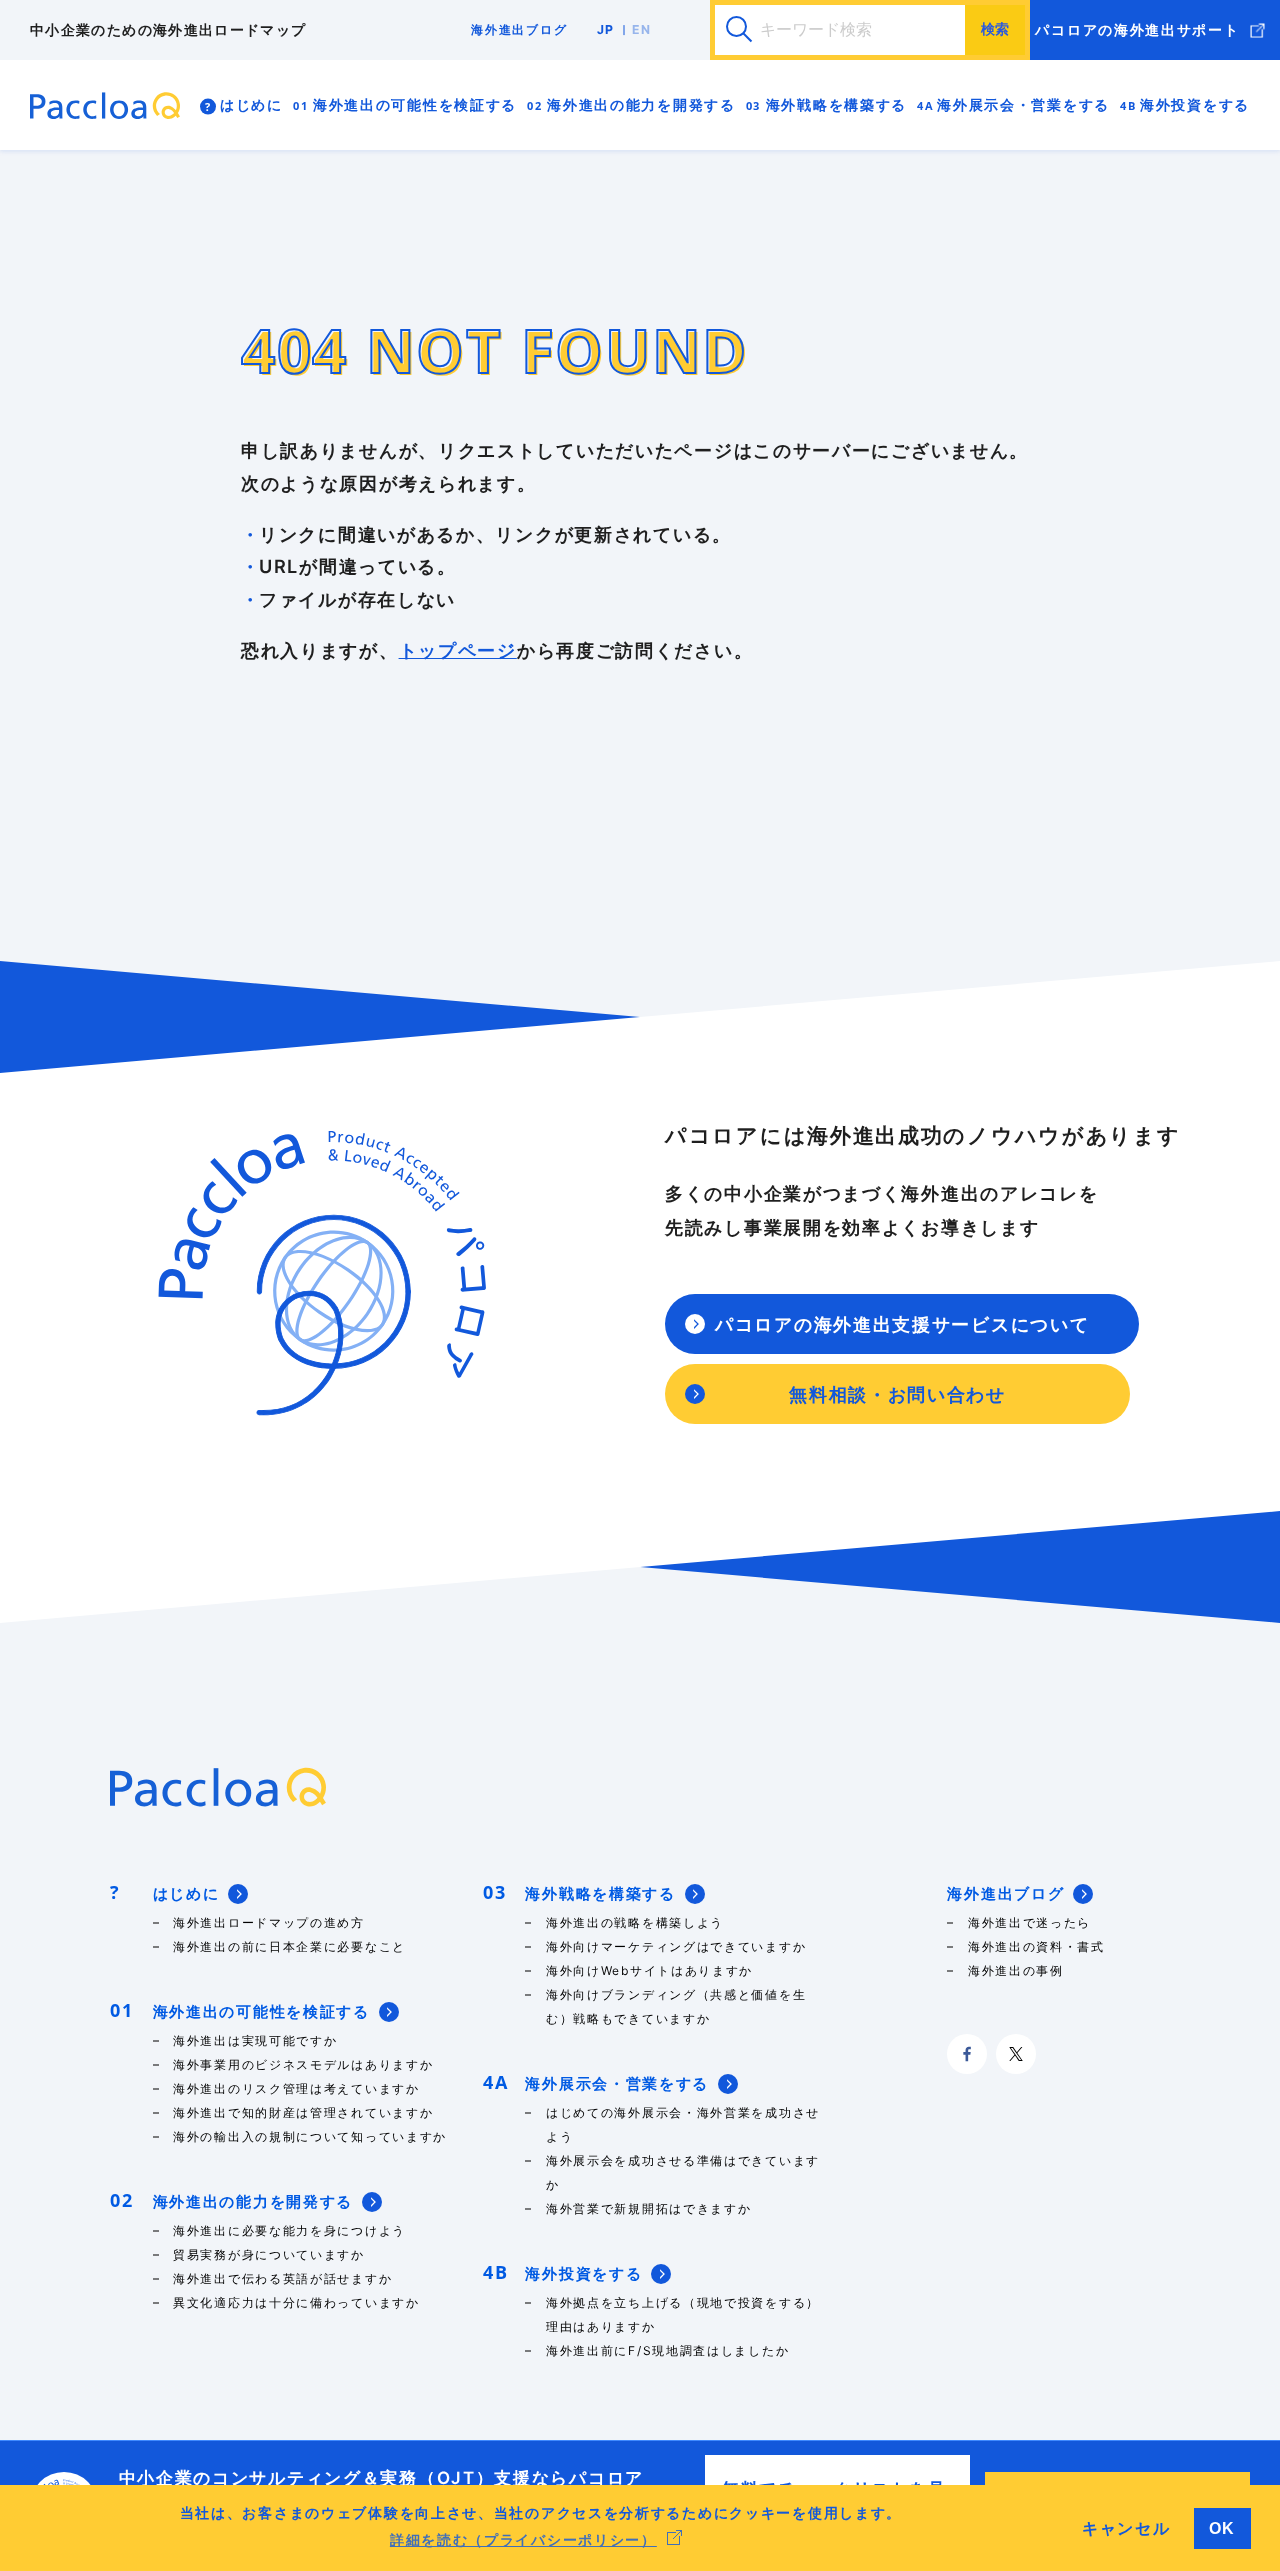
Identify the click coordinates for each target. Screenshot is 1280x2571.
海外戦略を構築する (836, 104)
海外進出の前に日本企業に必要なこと (289, 1946)
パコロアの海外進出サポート (1137, 29)
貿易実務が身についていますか (269, 2254)
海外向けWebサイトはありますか (649, 1970)
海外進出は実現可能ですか (255, 2040)
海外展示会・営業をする (1023, 104)
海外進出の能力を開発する (641, 104)
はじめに (251, 104)
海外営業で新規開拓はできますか (649, 2208)
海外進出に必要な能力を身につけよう (289, 2230)
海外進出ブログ (519, 29)
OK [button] (1222, 2528)
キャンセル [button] (1126, 2528)
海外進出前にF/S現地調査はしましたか (667, 2350)
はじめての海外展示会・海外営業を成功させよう (683, 2124)
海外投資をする (1195, 104)
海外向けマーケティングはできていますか (676, 1946)
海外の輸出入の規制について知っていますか (310, 2136)
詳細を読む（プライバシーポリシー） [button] (523, 2540)
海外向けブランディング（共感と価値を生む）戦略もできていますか (676, 2006)
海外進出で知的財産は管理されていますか (303, 2112)
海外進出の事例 (1016, 1970)
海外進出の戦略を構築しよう (635, 1922)
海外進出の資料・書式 (1041, 1946)
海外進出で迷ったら (1029, 1922)
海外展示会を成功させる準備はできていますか (683, 2172)
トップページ (458, 650)
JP (606, 29)
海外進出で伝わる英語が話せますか (289, 2278)
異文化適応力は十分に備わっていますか (296, 2302)
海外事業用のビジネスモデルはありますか (303, 2064)
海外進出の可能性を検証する (415, 104)
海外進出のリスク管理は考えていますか (296, 2088)
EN (642, 29)
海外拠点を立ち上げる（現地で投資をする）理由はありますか (683, 2314)
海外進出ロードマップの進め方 (269, 1922)
